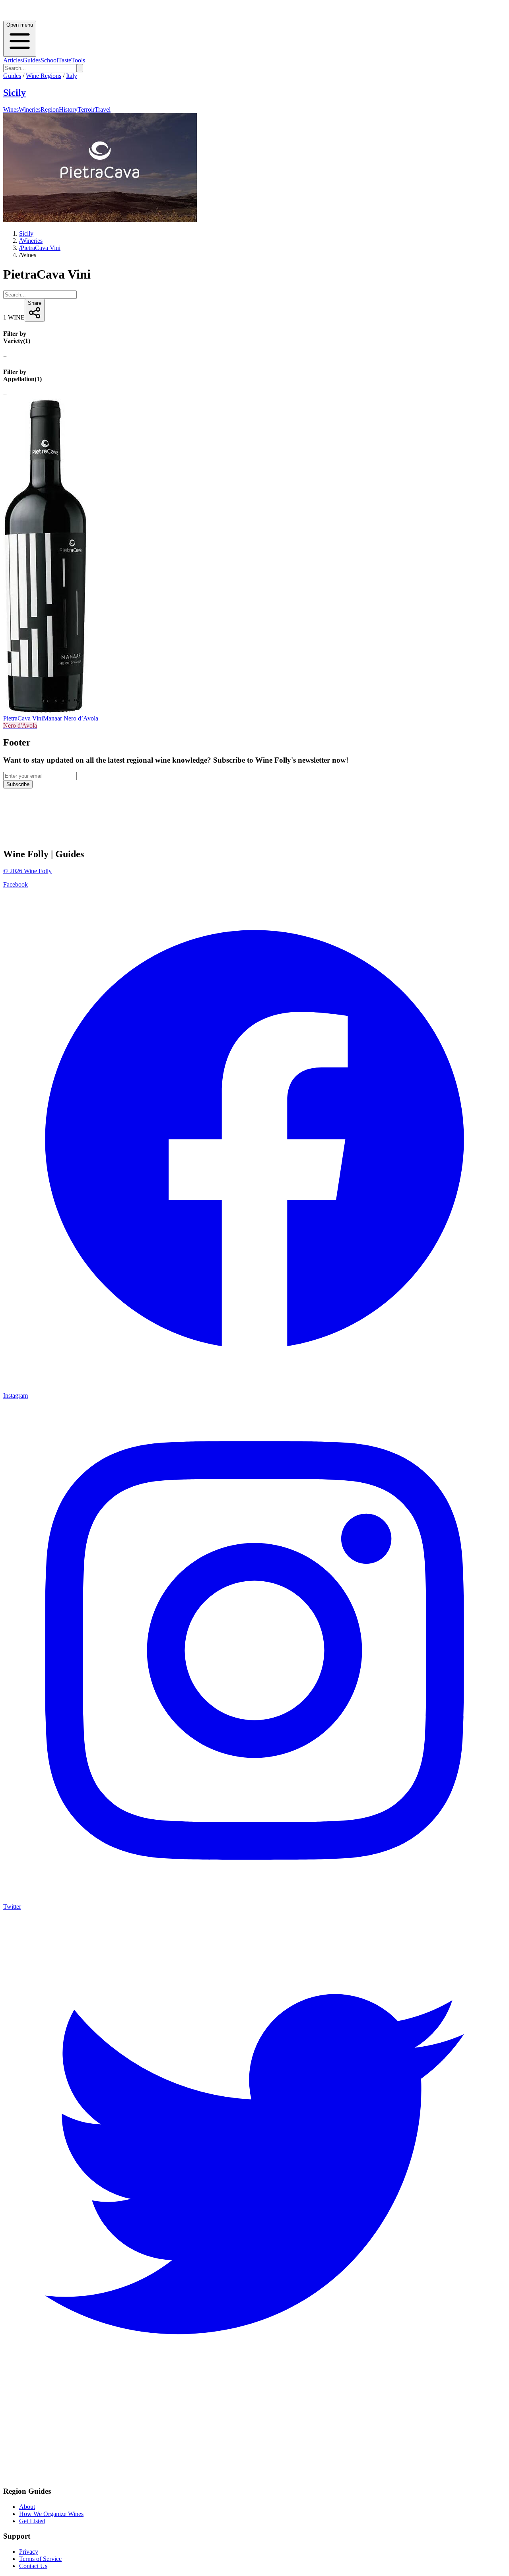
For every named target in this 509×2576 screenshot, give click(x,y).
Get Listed (32, 2521)
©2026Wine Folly (27, 871)
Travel (103, 109)
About (27, 2507)
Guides (32, 60)
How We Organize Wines (51, 2514)
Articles (13, 60)
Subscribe (18, 784)
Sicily (15, 93)
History (68, 109)
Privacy (29, 2552)
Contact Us (33, 2566)
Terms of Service (40, 2559)
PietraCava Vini (40, 248)
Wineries (30, 109)
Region (50, 109)
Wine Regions (44, 76)
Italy (72, 76)
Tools (78, 60)
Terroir (86, 109)
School (49, 60)
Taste (65, 60)
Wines (11, 109)
